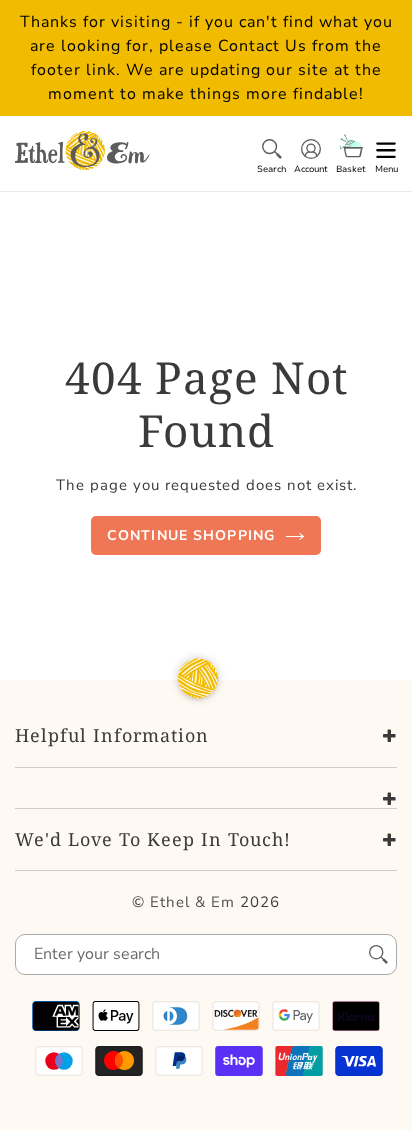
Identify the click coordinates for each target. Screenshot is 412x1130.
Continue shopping (191, 535)
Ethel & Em (192, 902)
